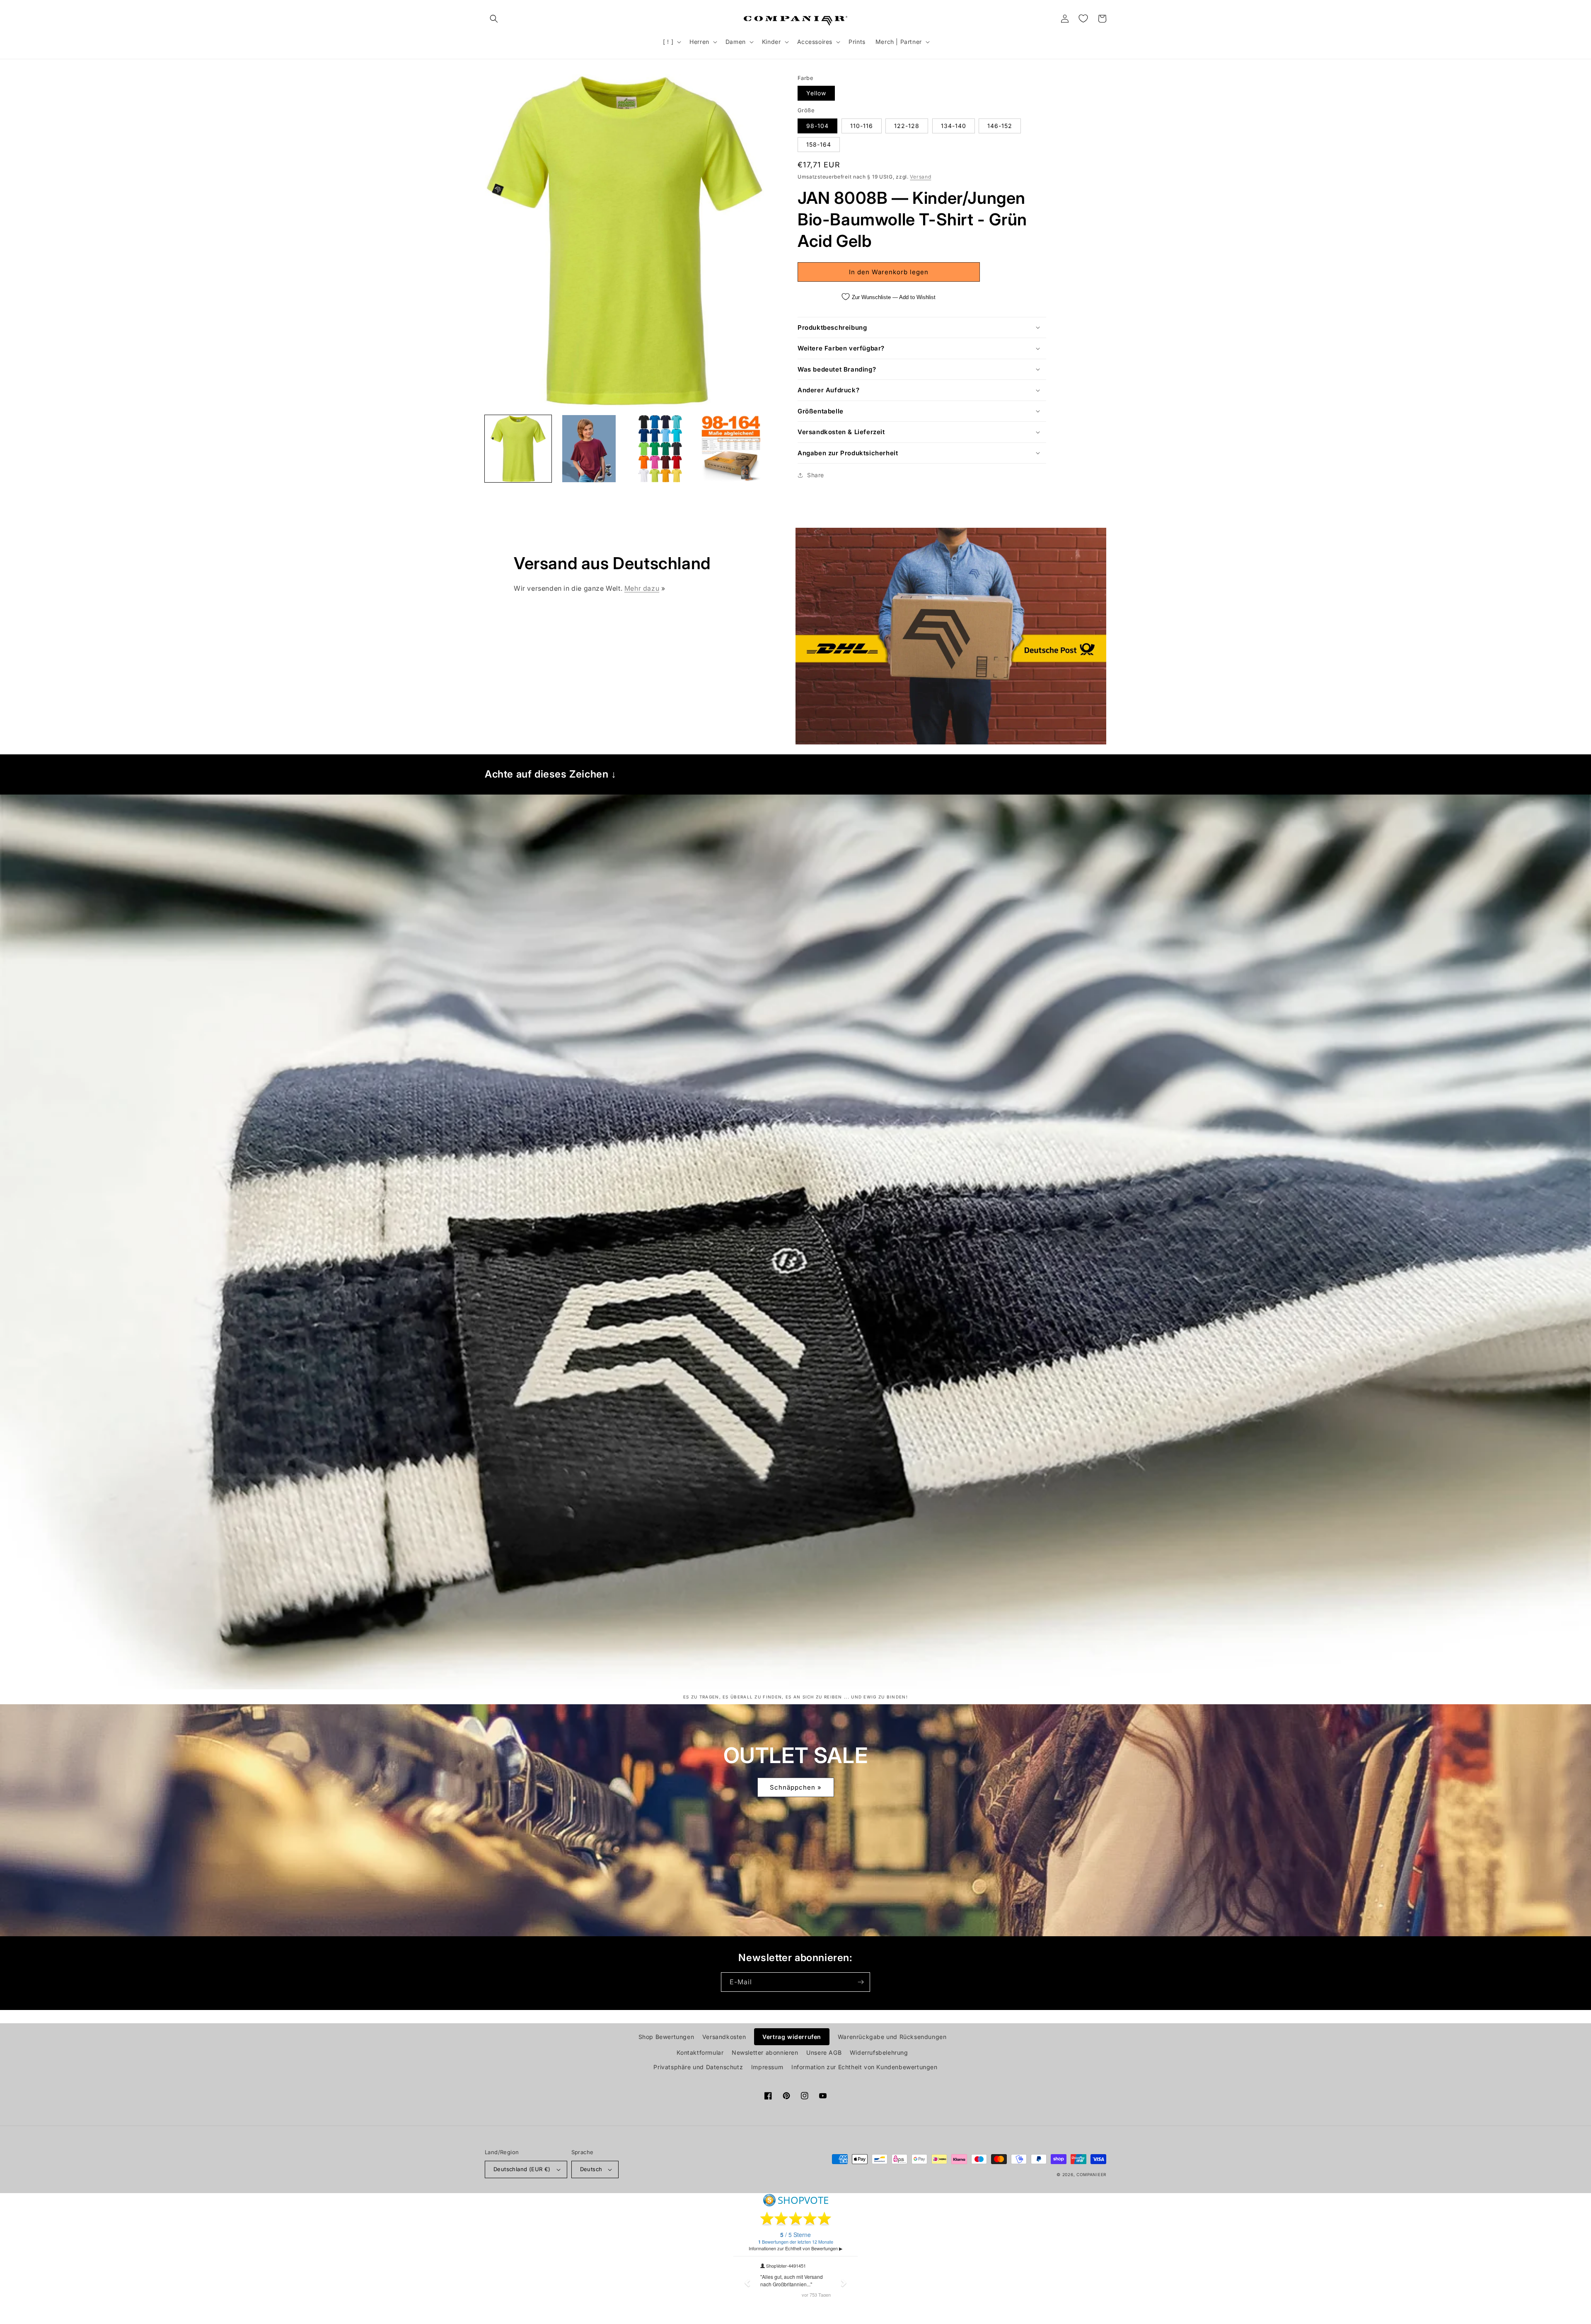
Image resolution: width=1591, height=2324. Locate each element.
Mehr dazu (642, 588)
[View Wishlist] (1083, 19)
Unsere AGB (824, 2052)
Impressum (767, 2067)
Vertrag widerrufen (792, 2037)
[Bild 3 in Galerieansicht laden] (660, 448)
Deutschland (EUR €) (522, 2169)
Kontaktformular (700, 2052)
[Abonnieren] (861, 1982)
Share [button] (816, 475)
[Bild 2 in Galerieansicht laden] (589, 448)
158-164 (819, 144)
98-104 (817, 126)
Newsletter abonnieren (765, 2052)
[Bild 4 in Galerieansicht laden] (731, 448)
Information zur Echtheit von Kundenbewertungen (864, 2067)
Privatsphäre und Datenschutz (698, 2067)
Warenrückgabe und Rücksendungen (892, 2037)
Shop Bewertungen (666, 2037)
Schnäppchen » (796, 1787)
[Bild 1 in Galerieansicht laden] (518, 448)
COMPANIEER (1091, 2174)
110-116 (862, 126)
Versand (920, 177)
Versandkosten (724, 2037)
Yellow (816, 93)
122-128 (907, 126)
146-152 (1000, 126)
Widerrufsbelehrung (879, 2052)
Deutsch (591, 2169)
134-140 (954, 126)
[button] (494, 19)
